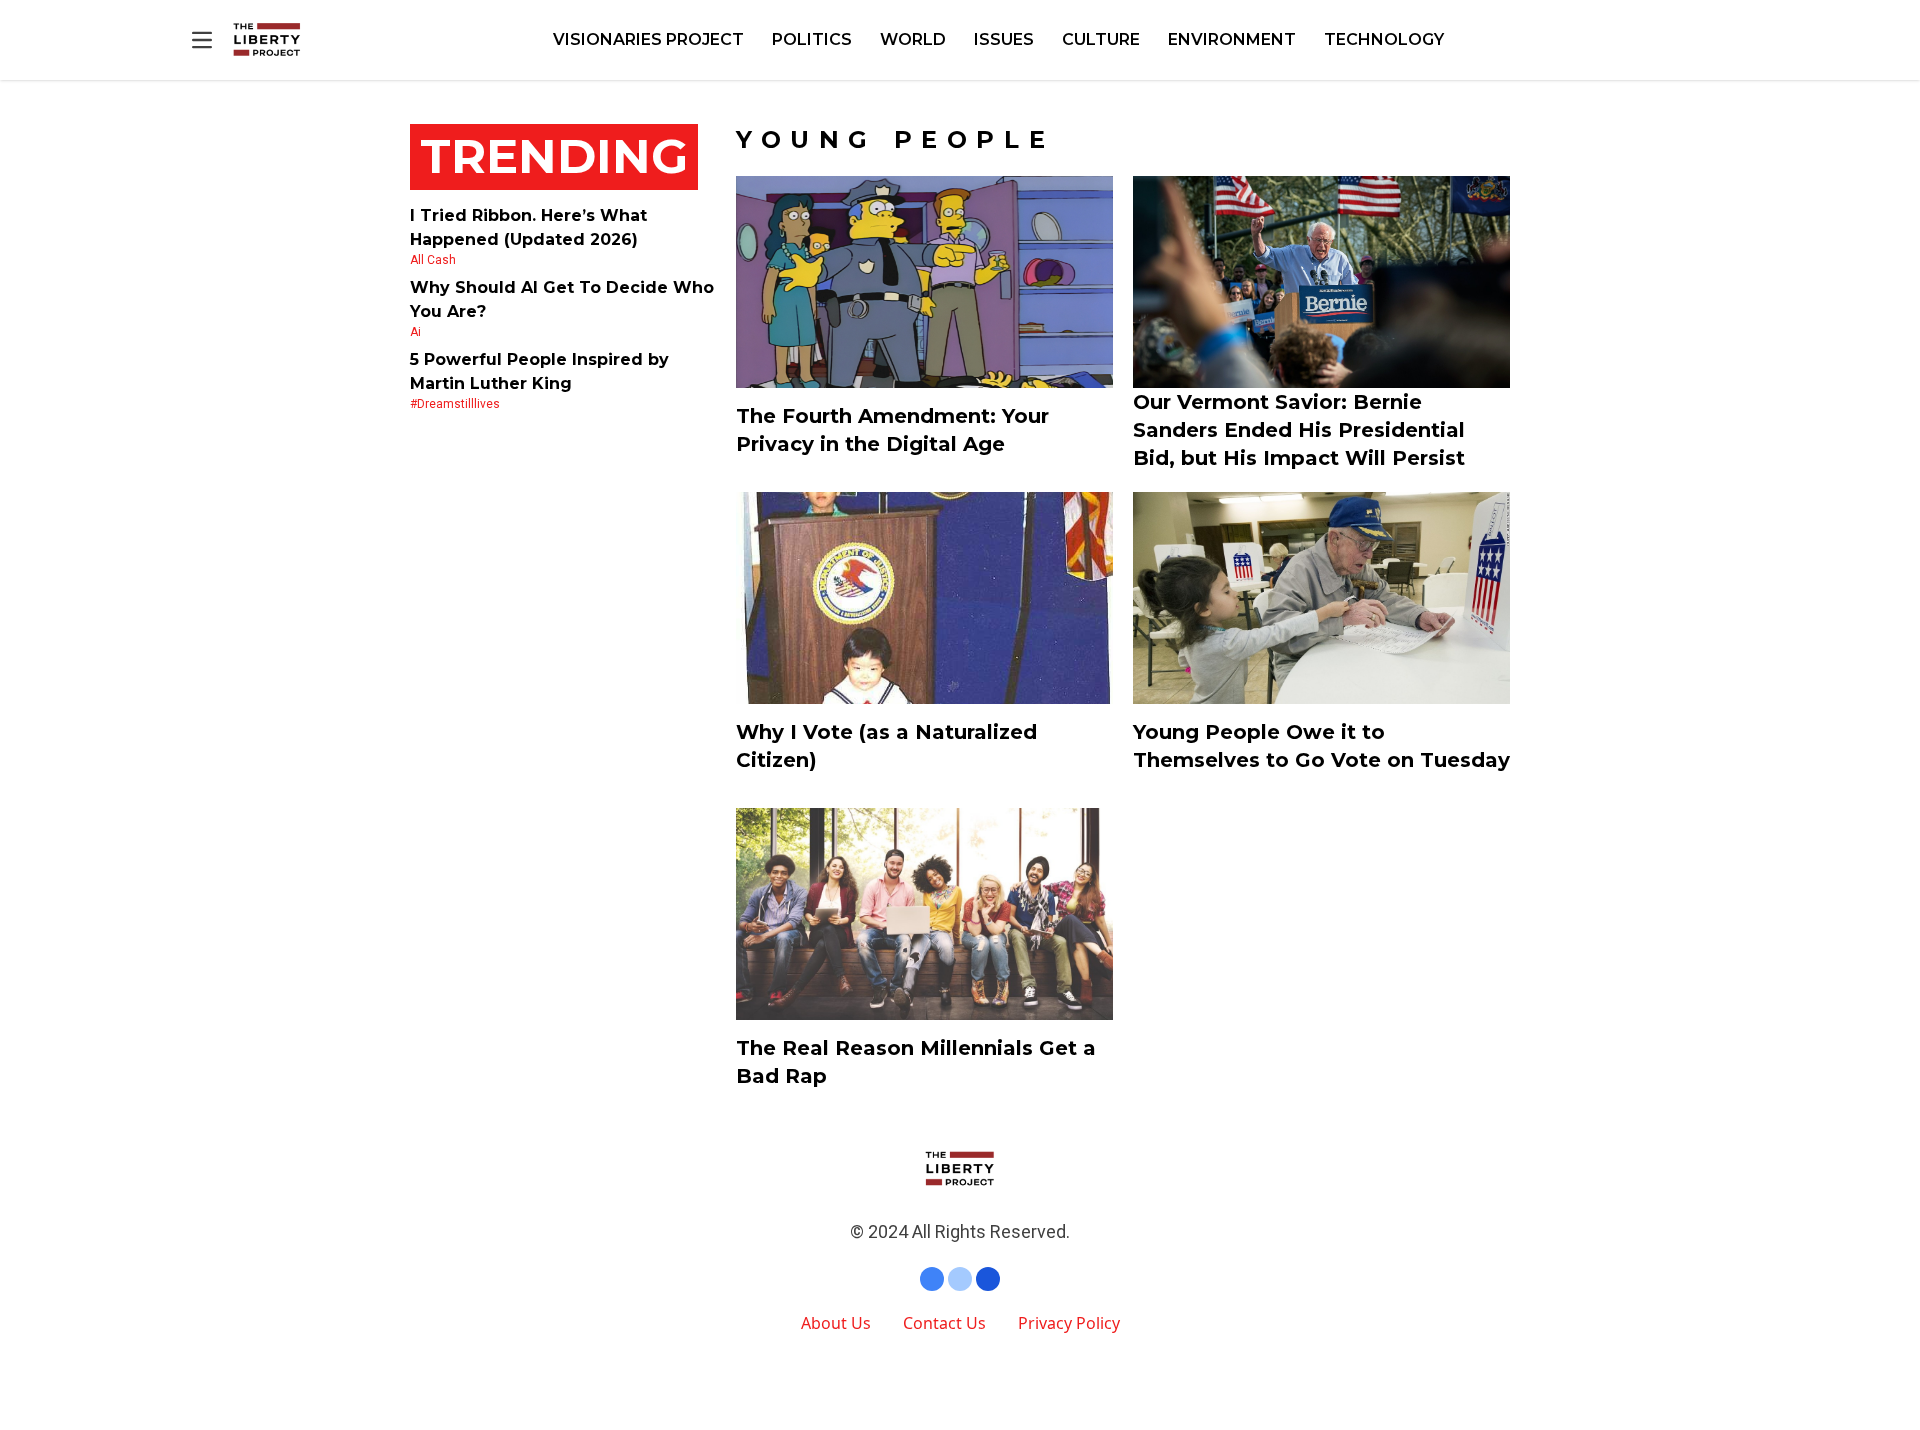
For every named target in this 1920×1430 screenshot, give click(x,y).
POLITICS (812, 39)
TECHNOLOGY (1384, 39)
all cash (433, 260)
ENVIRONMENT (1232, 39)
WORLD (913, 39)
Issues (1004, 39)
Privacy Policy (1069, 1323)
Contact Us (944, 1323)
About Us (836, 1323)
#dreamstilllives (455, 404)
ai (415, 332)
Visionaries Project (648, 39)
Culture (1101, 39)
